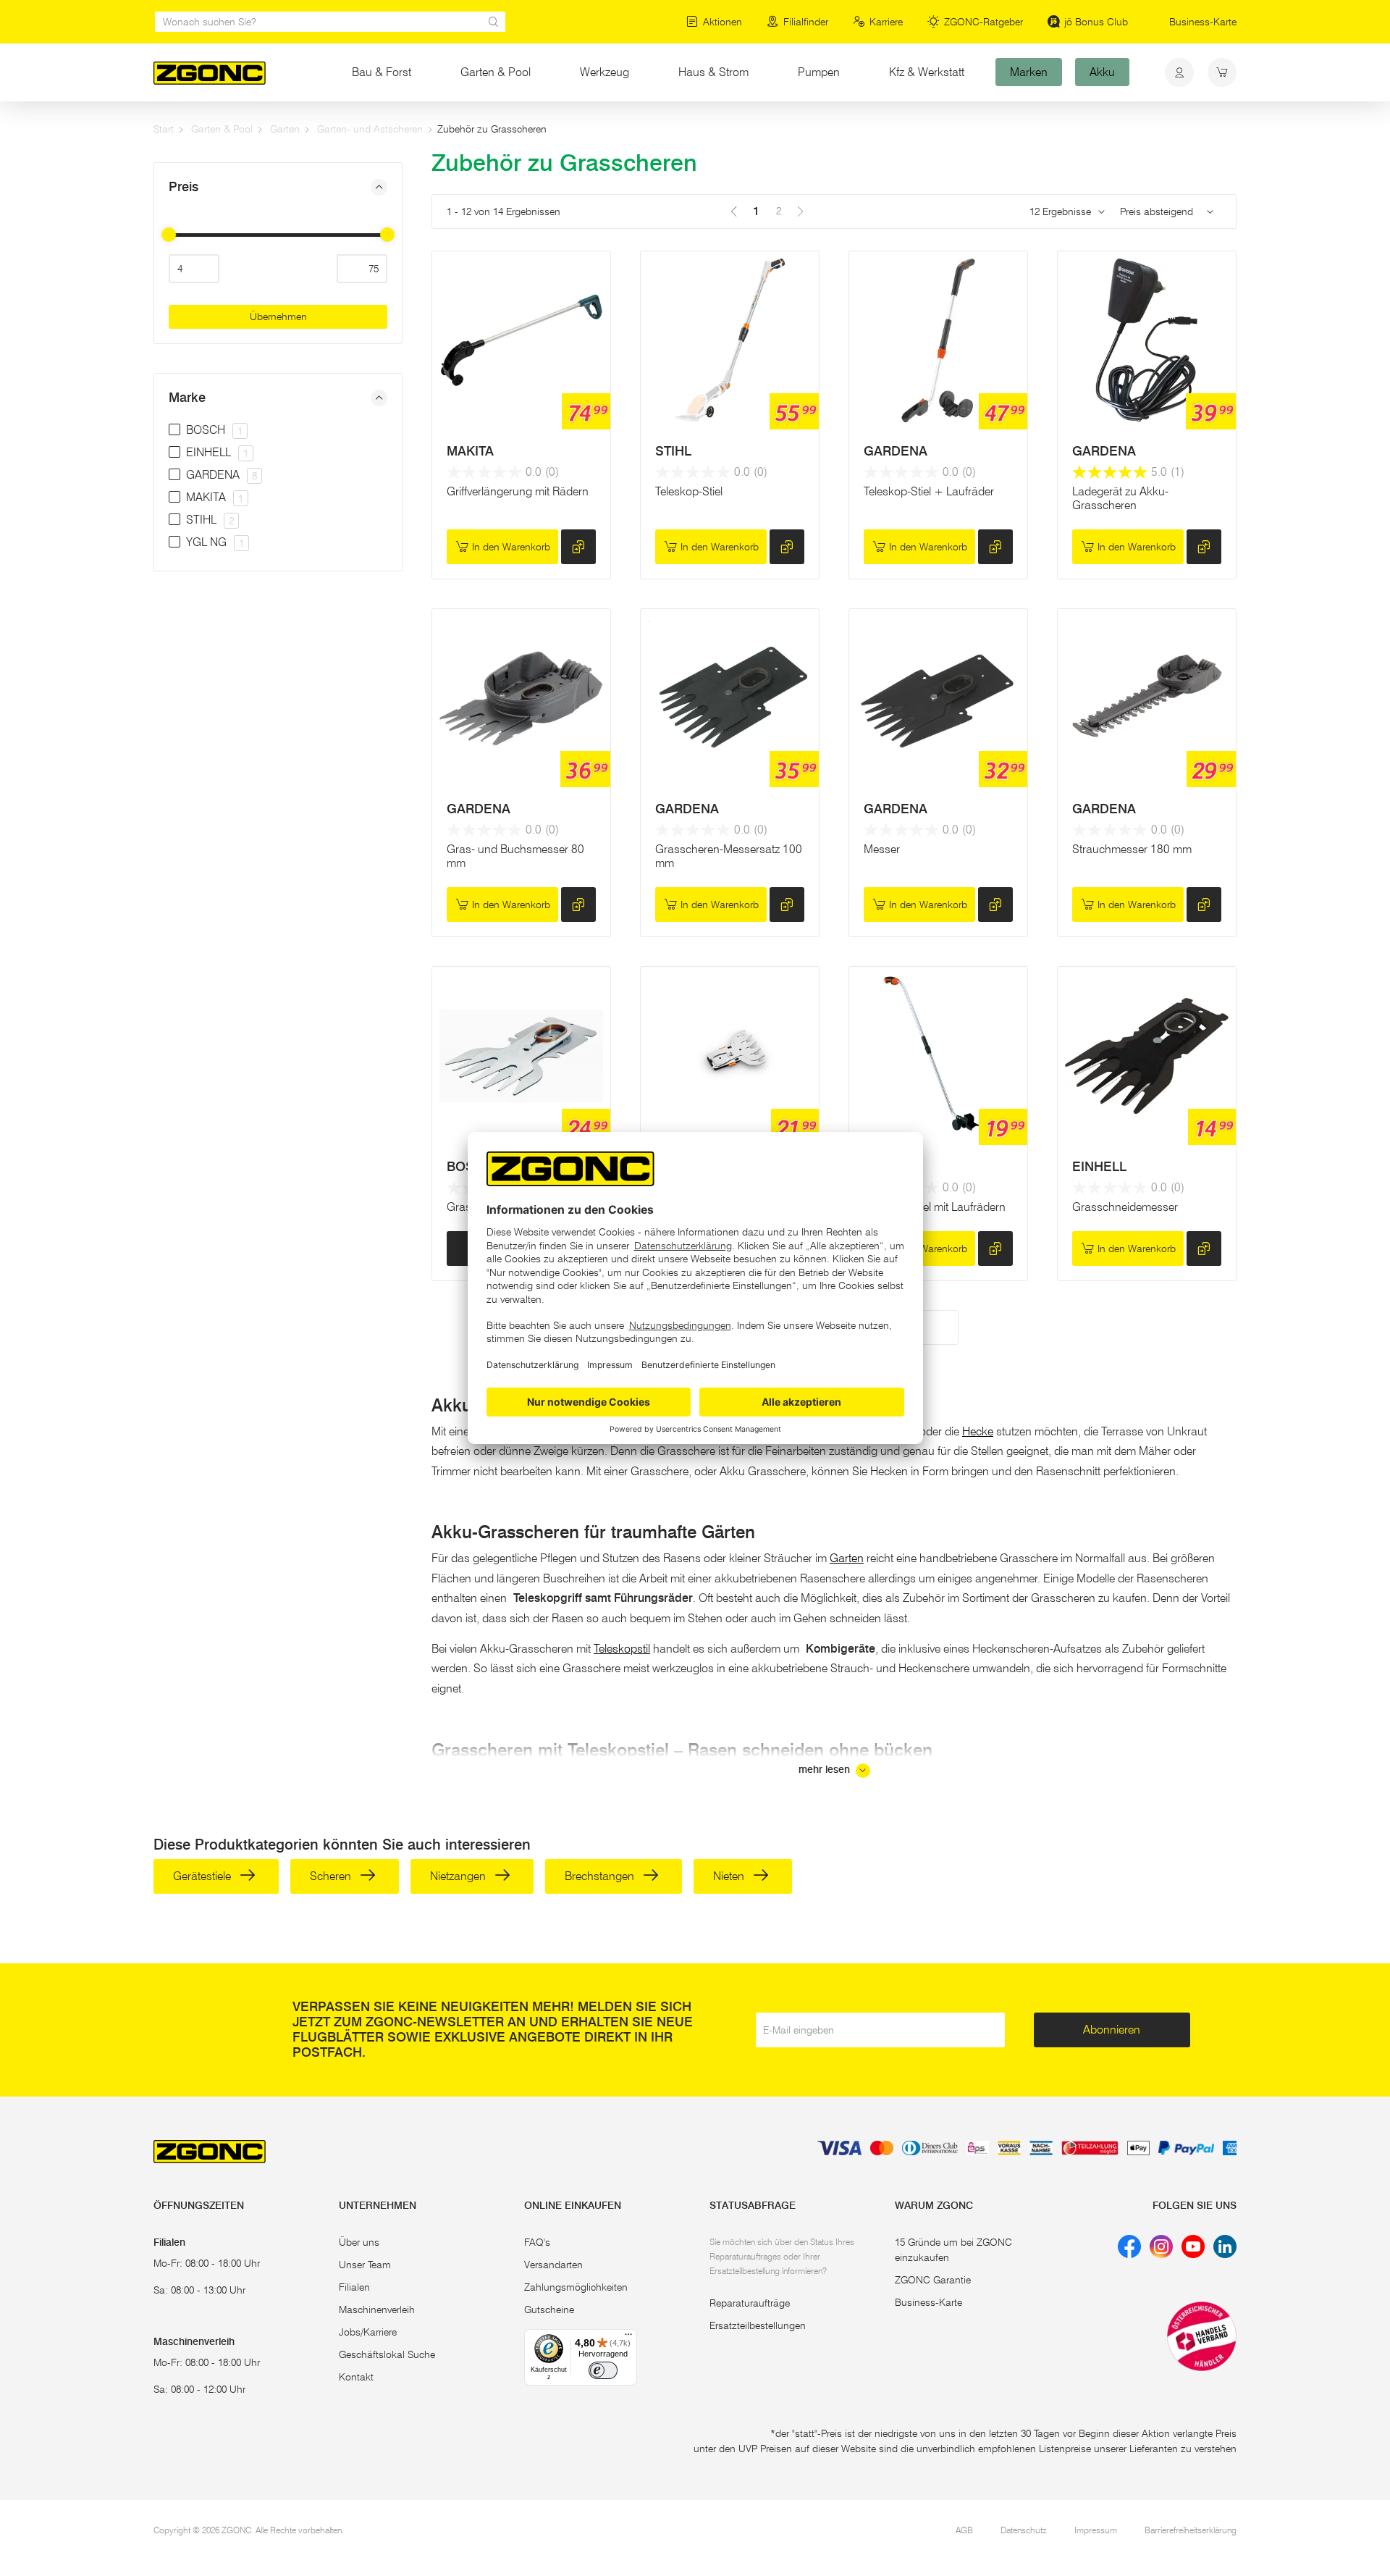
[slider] (169, 235)
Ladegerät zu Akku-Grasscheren (1120, 498)
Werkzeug (605, 72)
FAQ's (537, 2242)
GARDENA (896, 451)
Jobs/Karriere (368, 2332)
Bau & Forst (382, 72)
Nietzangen (459, 1876)
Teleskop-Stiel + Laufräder (929, 491)
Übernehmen (278, 316)
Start (164, 129)
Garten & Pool (496, 72)
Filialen (354, 2287)
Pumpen (819, 72)
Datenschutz (1024, 2530)
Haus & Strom (713, 72)
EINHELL (1099, 1167)
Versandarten (553, 2265)
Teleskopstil (622, 1649)
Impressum (1096, 2530)
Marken (1029, 72)
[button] (278, 187)
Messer (882, 849)
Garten (285, 129)
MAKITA (470, 451)
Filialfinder (806, 22)
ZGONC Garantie (933, 2280)
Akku (1102, 72)
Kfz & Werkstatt (927, 72)
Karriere (886, 22)
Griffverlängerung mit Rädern (518, 491)
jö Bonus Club (1096, 22)
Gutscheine (549, 2309)
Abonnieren (1112, 2030)
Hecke (978, 1431)
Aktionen (723, 22)
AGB (964, 2530)
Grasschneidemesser (1125, 1207)
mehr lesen (826, 1770)
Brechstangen (601, 1876)
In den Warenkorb (511, 547)
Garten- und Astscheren (370, 129)
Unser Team (365, 2265)
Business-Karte (1203, 22)
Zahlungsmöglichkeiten (576, 2287)
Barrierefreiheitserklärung (1191, 2530)
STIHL (673, 451)
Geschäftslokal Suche (387, 2354)
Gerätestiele (203, 1876)
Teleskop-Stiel (689, 491)
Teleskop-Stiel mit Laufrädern (935, 1207)
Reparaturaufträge (750, 2303)
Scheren (332, 1876)
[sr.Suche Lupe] (494, 22)
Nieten (730, 1876)
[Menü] (628, 2338)
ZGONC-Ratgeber (983, 22)
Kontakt (356, 2377)
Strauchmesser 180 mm (1132, 849)
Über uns (359, 2242)
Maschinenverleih (377, 2309)
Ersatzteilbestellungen (758, 2325)
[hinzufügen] (578, 547)
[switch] (603, 2370)
